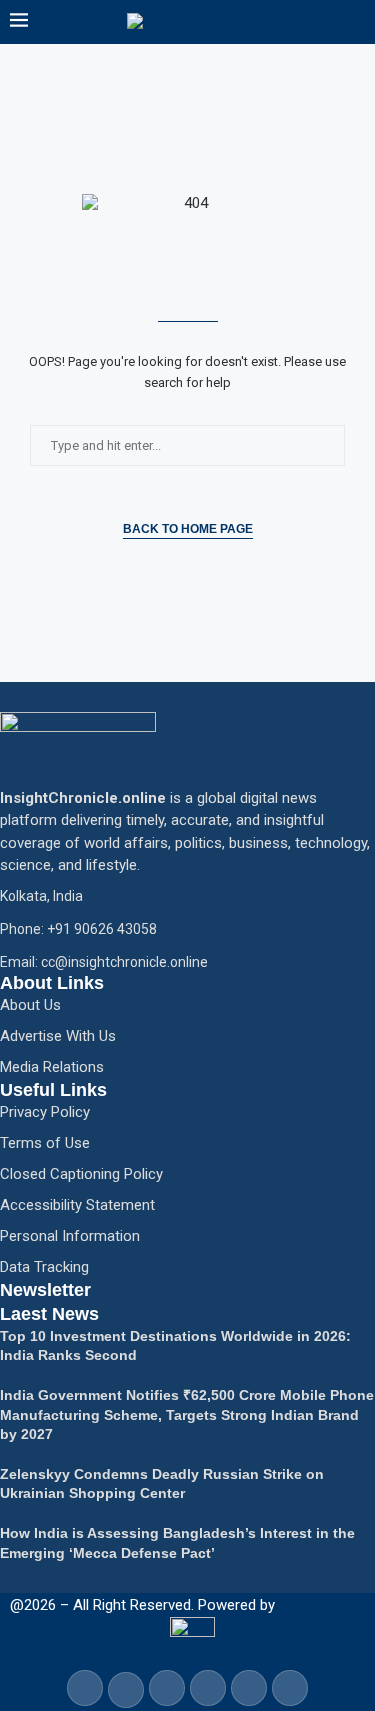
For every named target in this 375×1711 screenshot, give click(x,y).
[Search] (355, 22)
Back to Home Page (188, 529)
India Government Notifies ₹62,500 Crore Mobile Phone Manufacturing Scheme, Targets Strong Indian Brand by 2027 (187, 1414)
